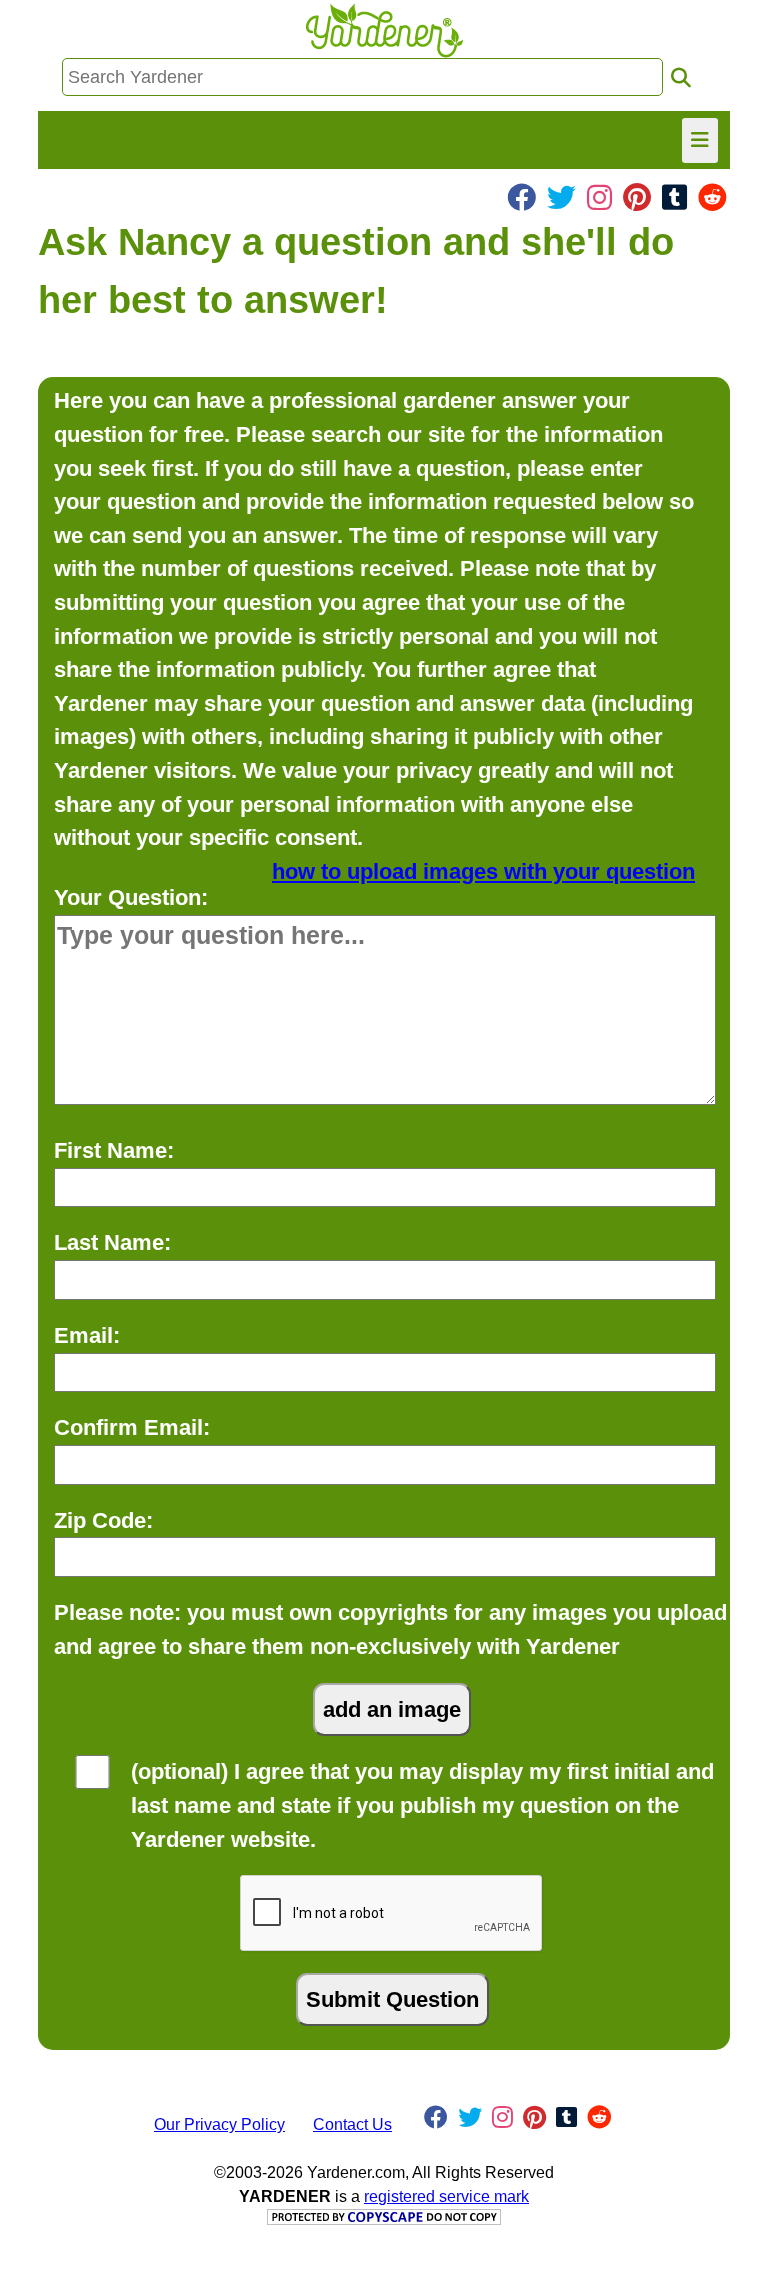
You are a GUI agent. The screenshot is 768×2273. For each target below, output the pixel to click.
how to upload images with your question (483, 871)
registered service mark (446, 2196)
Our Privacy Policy (219, 2124)
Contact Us (352, 2124)
